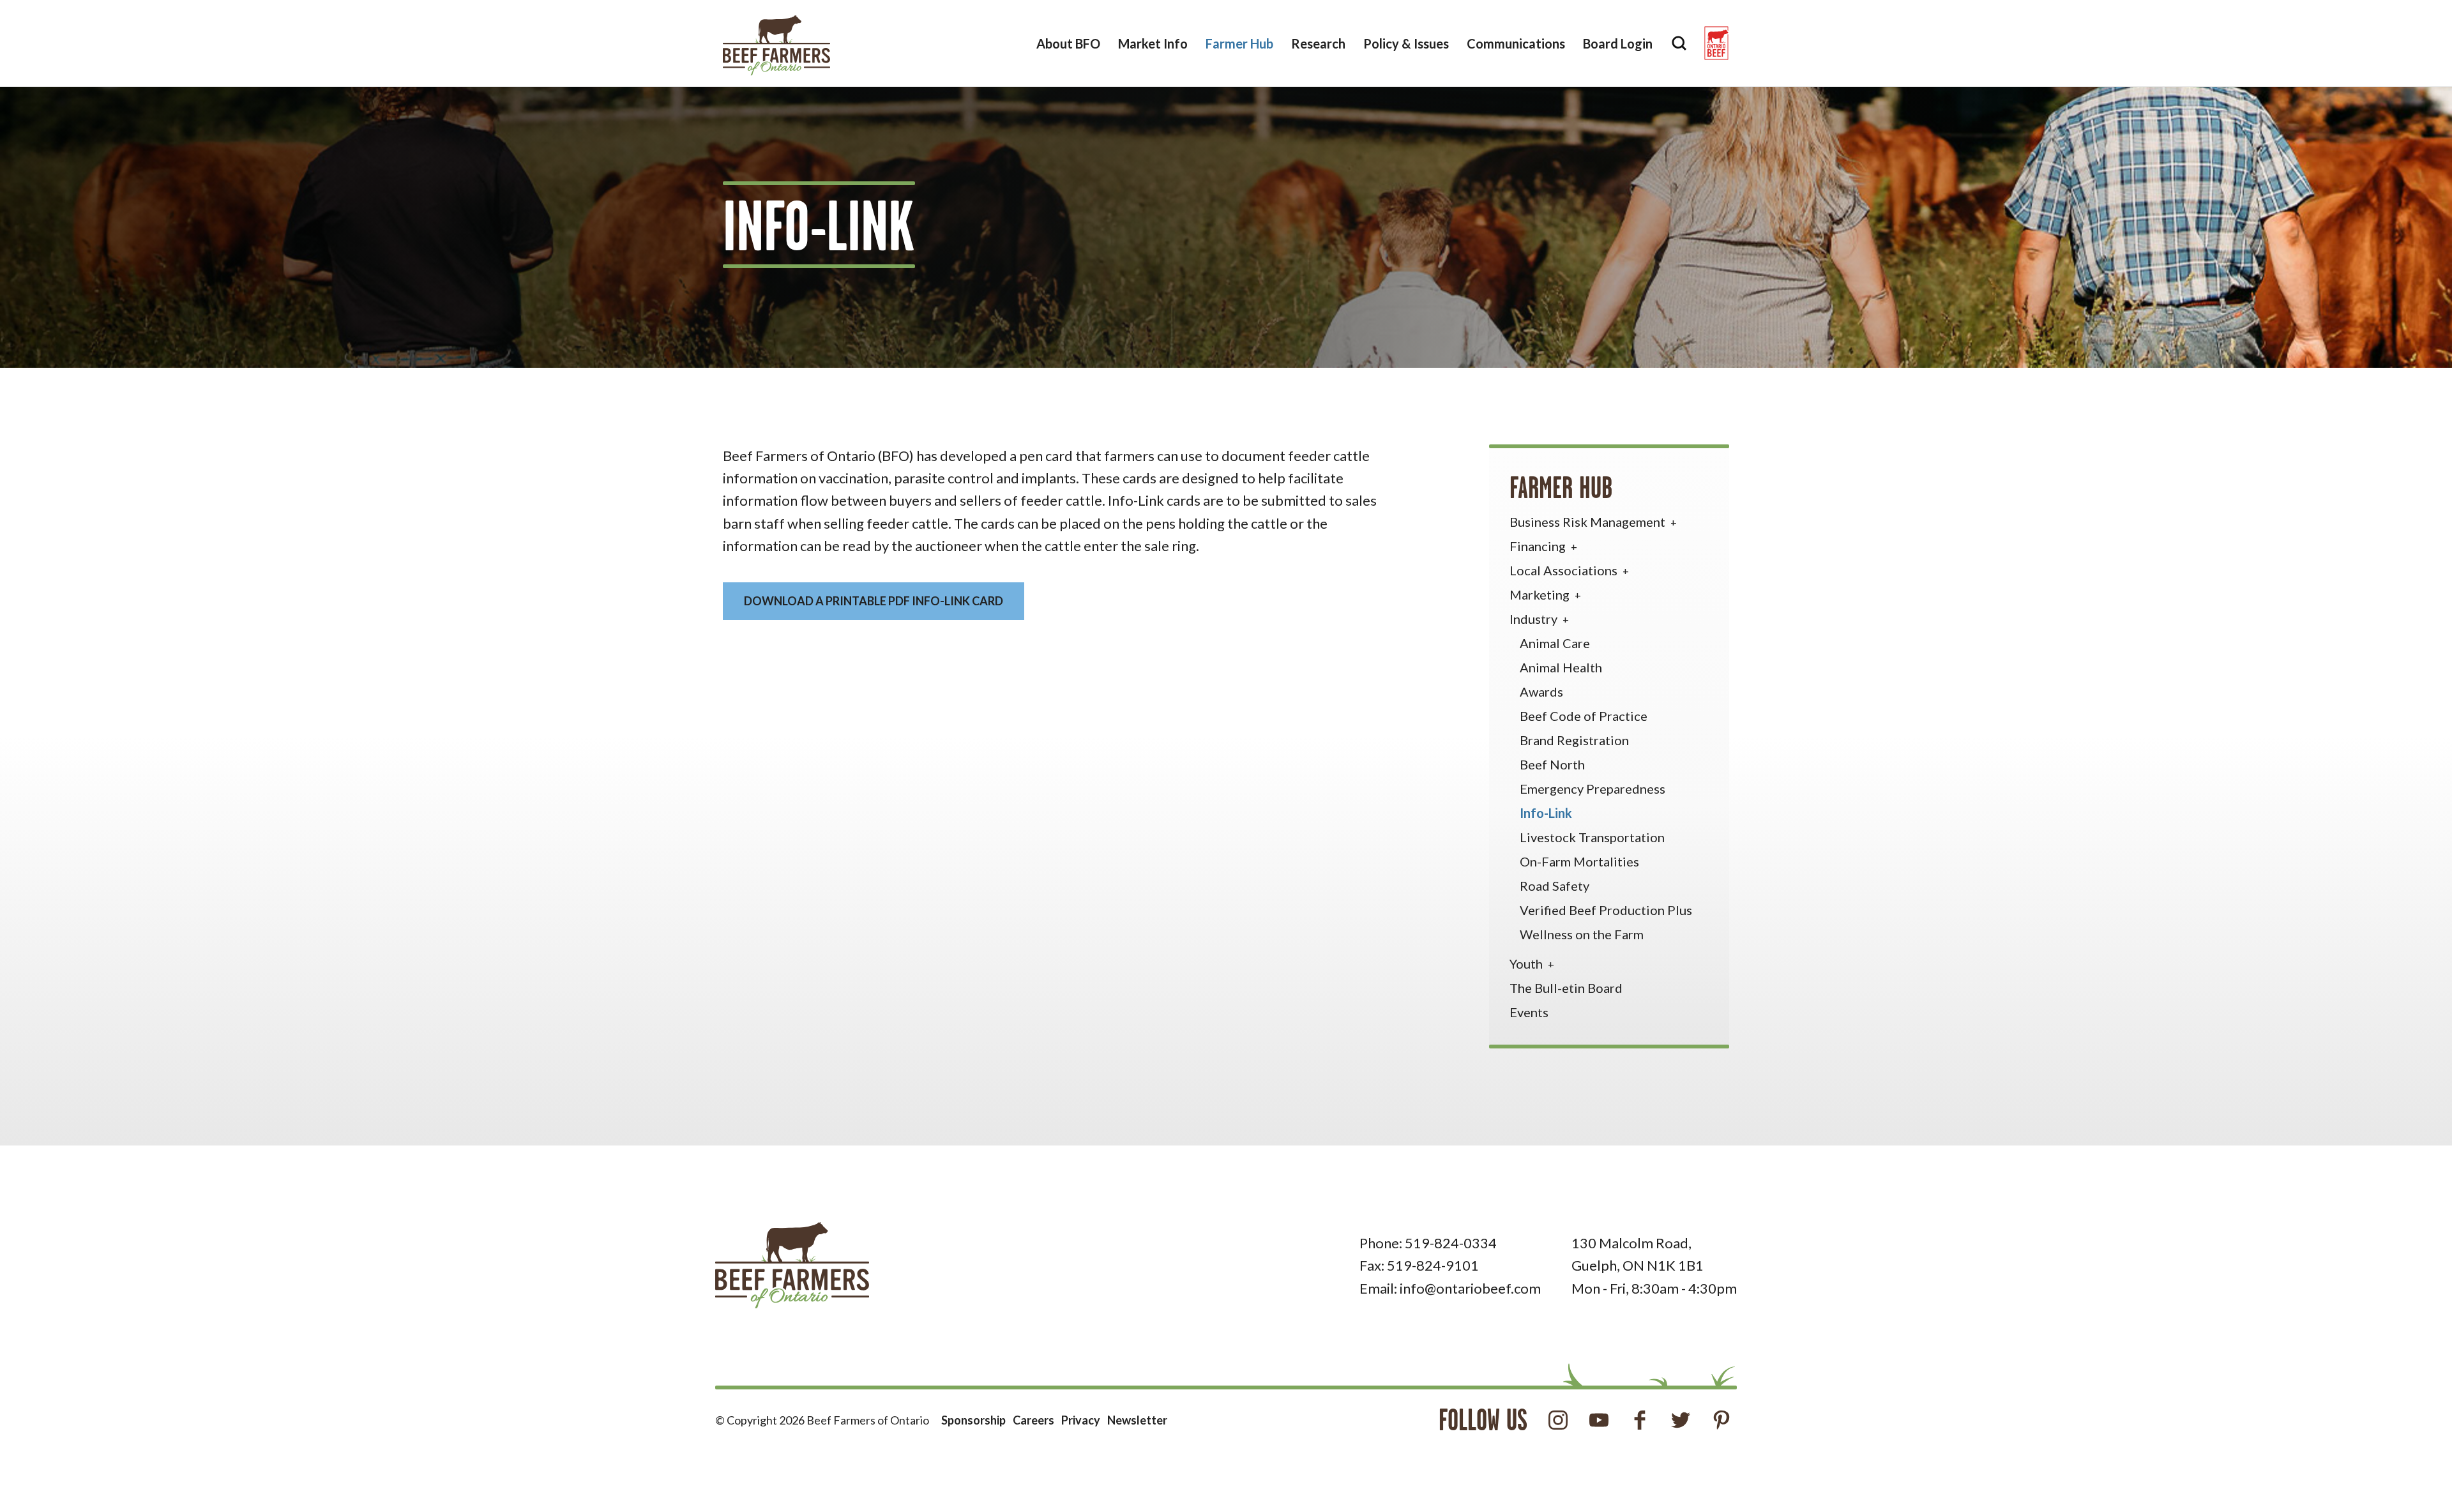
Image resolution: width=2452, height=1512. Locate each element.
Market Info (1153, 43)
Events (1529, 1012)
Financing (1539, 546)
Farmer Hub (1239, 43)
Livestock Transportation (1592, 837)
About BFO (1068, 43)
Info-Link (1546, 813)
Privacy (1081, 1420)
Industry (1535, 619)
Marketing (1541, 594)
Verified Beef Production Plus (1606, 910)
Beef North (1552, 764)
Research (1318, 43)
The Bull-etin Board (1566, 988)
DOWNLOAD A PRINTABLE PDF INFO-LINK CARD (874, 601)
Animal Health (1561, 667)
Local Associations (1565, 570)
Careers (1033, 1420)
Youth (1527, 964)
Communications (1516, 43)
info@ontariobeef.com (1470, 1288)
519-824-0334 (1451, 1243)
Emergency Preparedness (1593, 789)
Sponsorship (973, 1420)
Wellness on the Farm (1582, 934)
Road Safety (1555, 886)
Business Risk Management (1589, 522)
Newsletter (1137, 1420)
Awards (1541, 692)
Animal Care (1555, 643)
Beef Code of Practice (1584, 716)
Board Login (1618, 43)
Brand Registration (1574, 740)
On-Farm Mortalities (1579, 861)
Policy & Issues (1406, 43)
